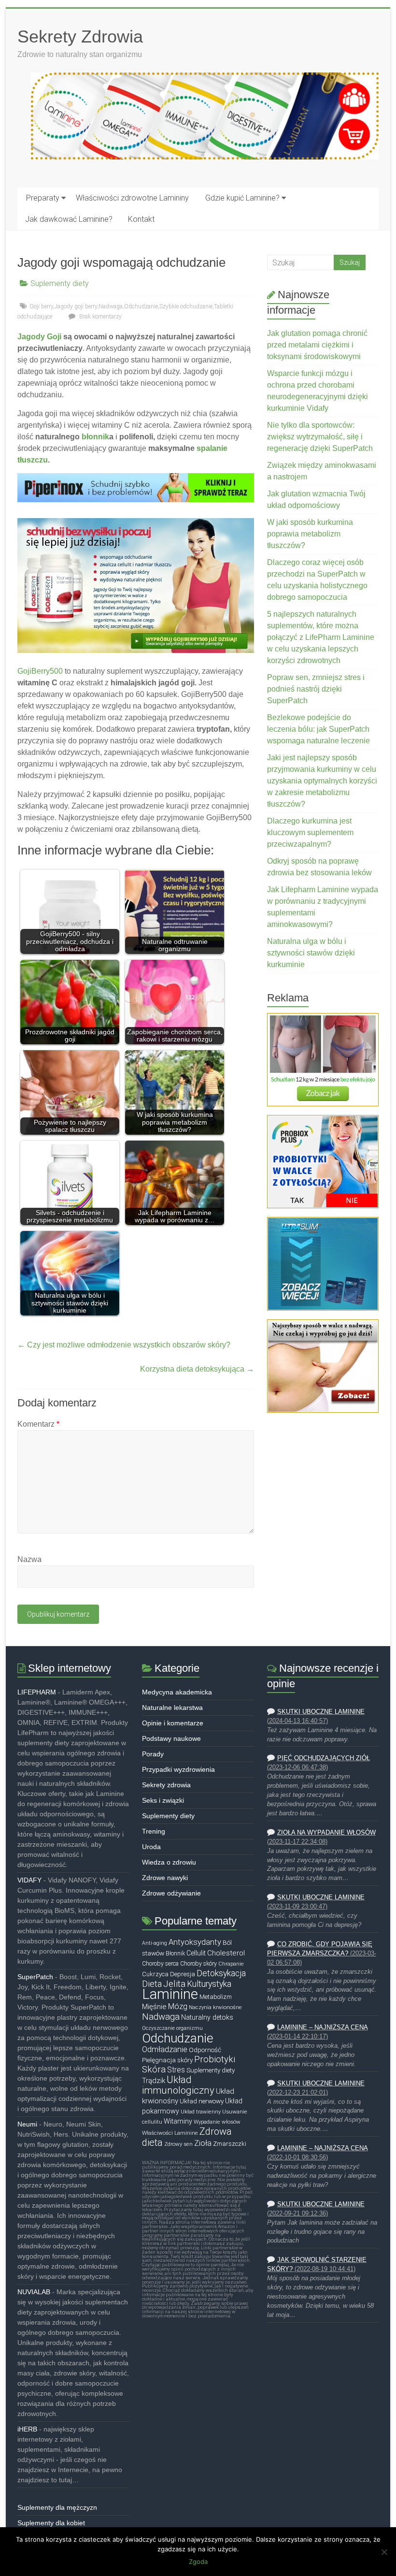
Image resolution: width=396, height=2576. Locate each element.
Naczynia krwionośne (215, 2007)
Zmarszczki (230, 2144)
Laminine (170, 1994)
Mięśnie (154, 2007)
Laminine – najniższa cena (323, 2027)
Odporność (205, 2050)
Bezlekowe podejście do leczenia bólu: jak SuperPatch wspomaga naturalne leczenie (318, 729)
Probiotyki (215, 2059)
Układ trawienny (201, 2112)
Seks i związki (163, 1800)
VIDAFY (29, 1880)
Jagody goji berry (76, 306)
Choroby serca (160, 1964)
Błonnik (175, 1954)
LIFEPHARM (37, 1692)
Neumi (27, 2124)
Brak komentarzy (100, 317)
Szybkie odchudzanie (186, 306)
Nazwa (29, 1559)
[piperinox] (135, 478)
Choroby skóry (198, 1964)
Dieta (152, 1984)
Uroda (151, 1847)
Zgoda (198, 2562)
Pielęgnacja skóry (167, 2060)
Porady (153, 1754)
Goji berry (41, 306)
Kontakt (141, 219)
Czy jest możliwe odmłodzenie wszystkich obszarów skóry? (124, 1345)
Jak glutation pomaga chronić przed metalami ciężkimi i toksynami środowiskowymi (317, 345)
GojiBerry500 (40, 671)
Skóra (154, 2069)
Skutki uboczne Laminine (321, 1712)
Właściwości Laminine (170, 2133)
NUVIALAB (34, 2292)
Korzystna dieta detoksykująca (197, 1369)
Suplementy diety (60, 283)
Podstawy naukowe (171, 1738)
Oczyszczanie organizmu (172, 2028)
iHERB (27, 2429)
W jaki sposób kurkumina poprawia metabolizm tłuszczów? (310, 534)
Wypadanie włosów (217, 2122)
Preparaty (43, 198)
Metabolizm (216, 1997)
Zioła (203, 2143)
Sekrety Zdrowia (80, 36)
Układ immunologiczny (178, 2085)
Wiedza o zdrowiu (169, 1862)
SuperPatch (35, 1977)
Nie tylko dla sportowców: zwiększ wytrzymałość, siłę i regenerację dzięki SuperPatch (320, 437)
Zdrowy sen (178, 2144)
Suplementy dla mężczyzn (57, 2507)
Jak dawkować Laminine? (69, 219)
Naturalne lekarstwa (172, 1708)
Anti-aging (155, 1943)
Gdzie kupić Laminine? (242, 198)
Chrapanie (231, 1964)
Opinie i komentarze (173, 1723)
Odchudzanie (141, 306)
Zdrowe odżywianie (171, 1893)
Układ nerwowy (202, 2101)
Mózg (178, 2006)
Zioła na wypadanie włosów (326, 1833)
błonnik (95, 437)
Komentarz (38, 1424)
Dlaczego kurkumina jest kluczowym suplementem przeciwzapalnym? (310, 832)
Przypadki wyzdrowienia (178, 1769)
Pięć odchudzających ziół (324, 1758)
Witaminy (178, 2121)
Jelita (174, 1984)
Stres (176, 2070)
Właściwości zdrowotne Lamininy (132, 198)
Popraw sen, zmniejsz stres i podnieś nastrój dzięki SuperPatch (316, 689)
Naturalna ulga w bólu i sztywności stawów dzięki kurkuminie (311, 953)
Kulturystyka (209, 1984)
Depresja (183, 1974)
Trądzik (154, 2081)
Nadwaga (111, 306)
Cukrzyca (155, 1974)
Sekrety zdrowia (166, 1785)
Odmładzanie (165, 2049)
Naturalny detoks (207, 2018)
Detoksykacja (221, 1973)
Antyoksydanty (195, 1942)
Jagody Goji (39, 337)
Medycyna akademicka (177, 1692)
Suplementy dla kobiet (51, 2523)
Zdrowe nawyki (165, 1878)
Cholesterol (226, 1953)
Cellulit (196, 1953)
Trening (154, 1831)
